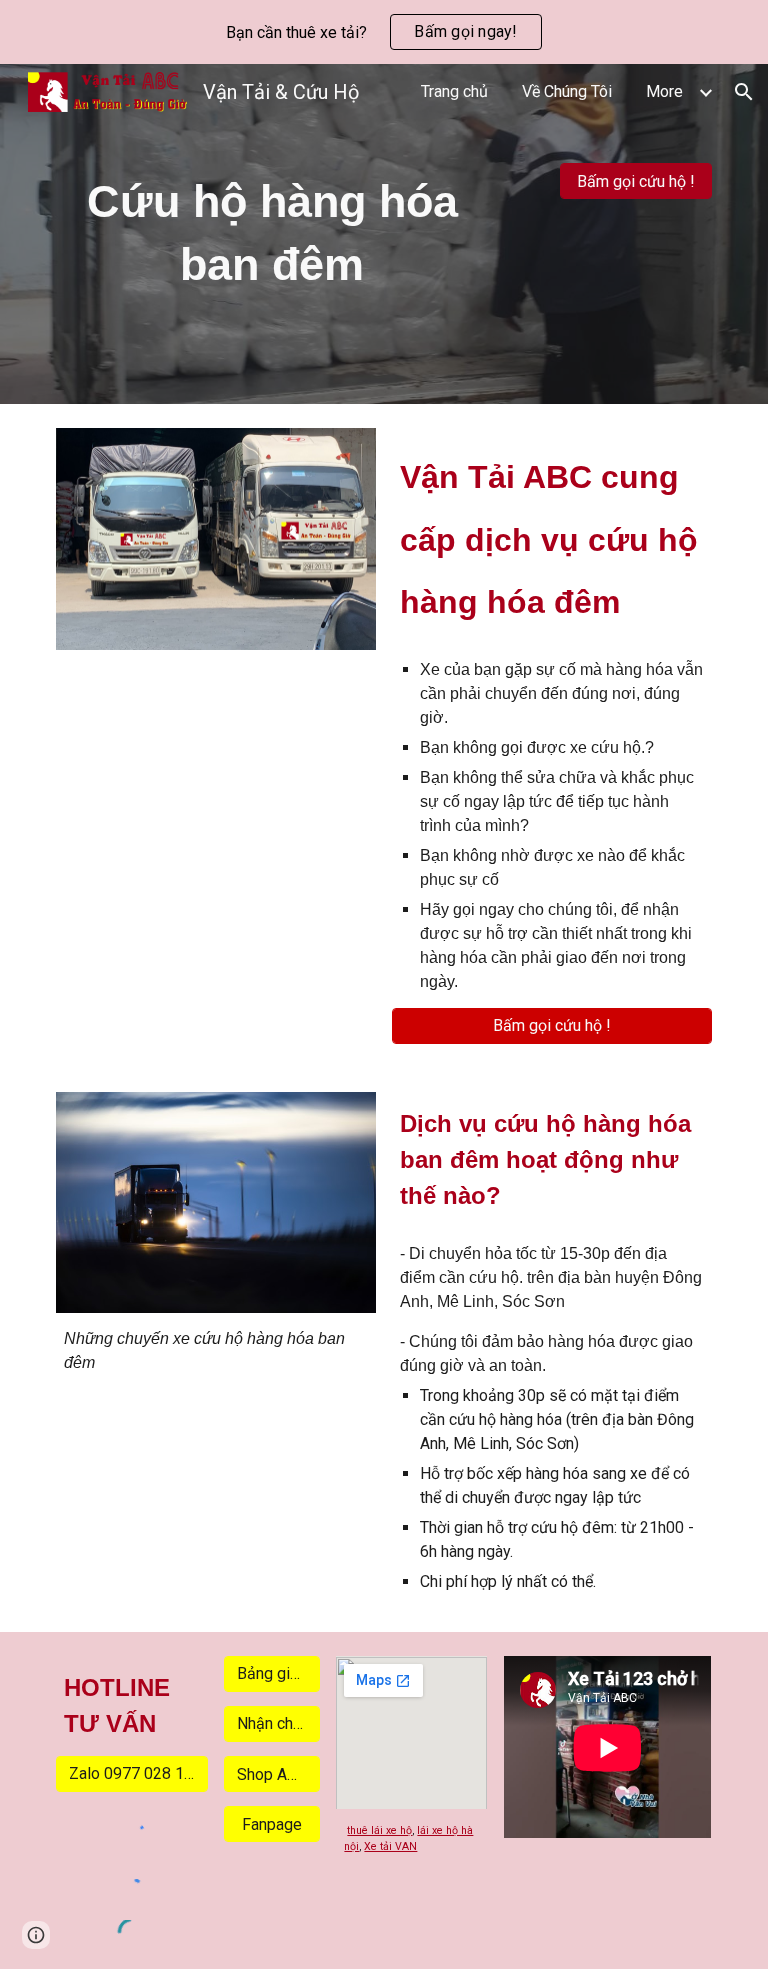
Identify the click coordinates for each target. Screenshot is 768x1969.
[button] (744, 92)
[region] (384, 32)
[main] (271, 233)
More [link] (664, 91)
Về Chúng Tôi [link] (567, 91)
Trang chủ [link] (454, 91)
